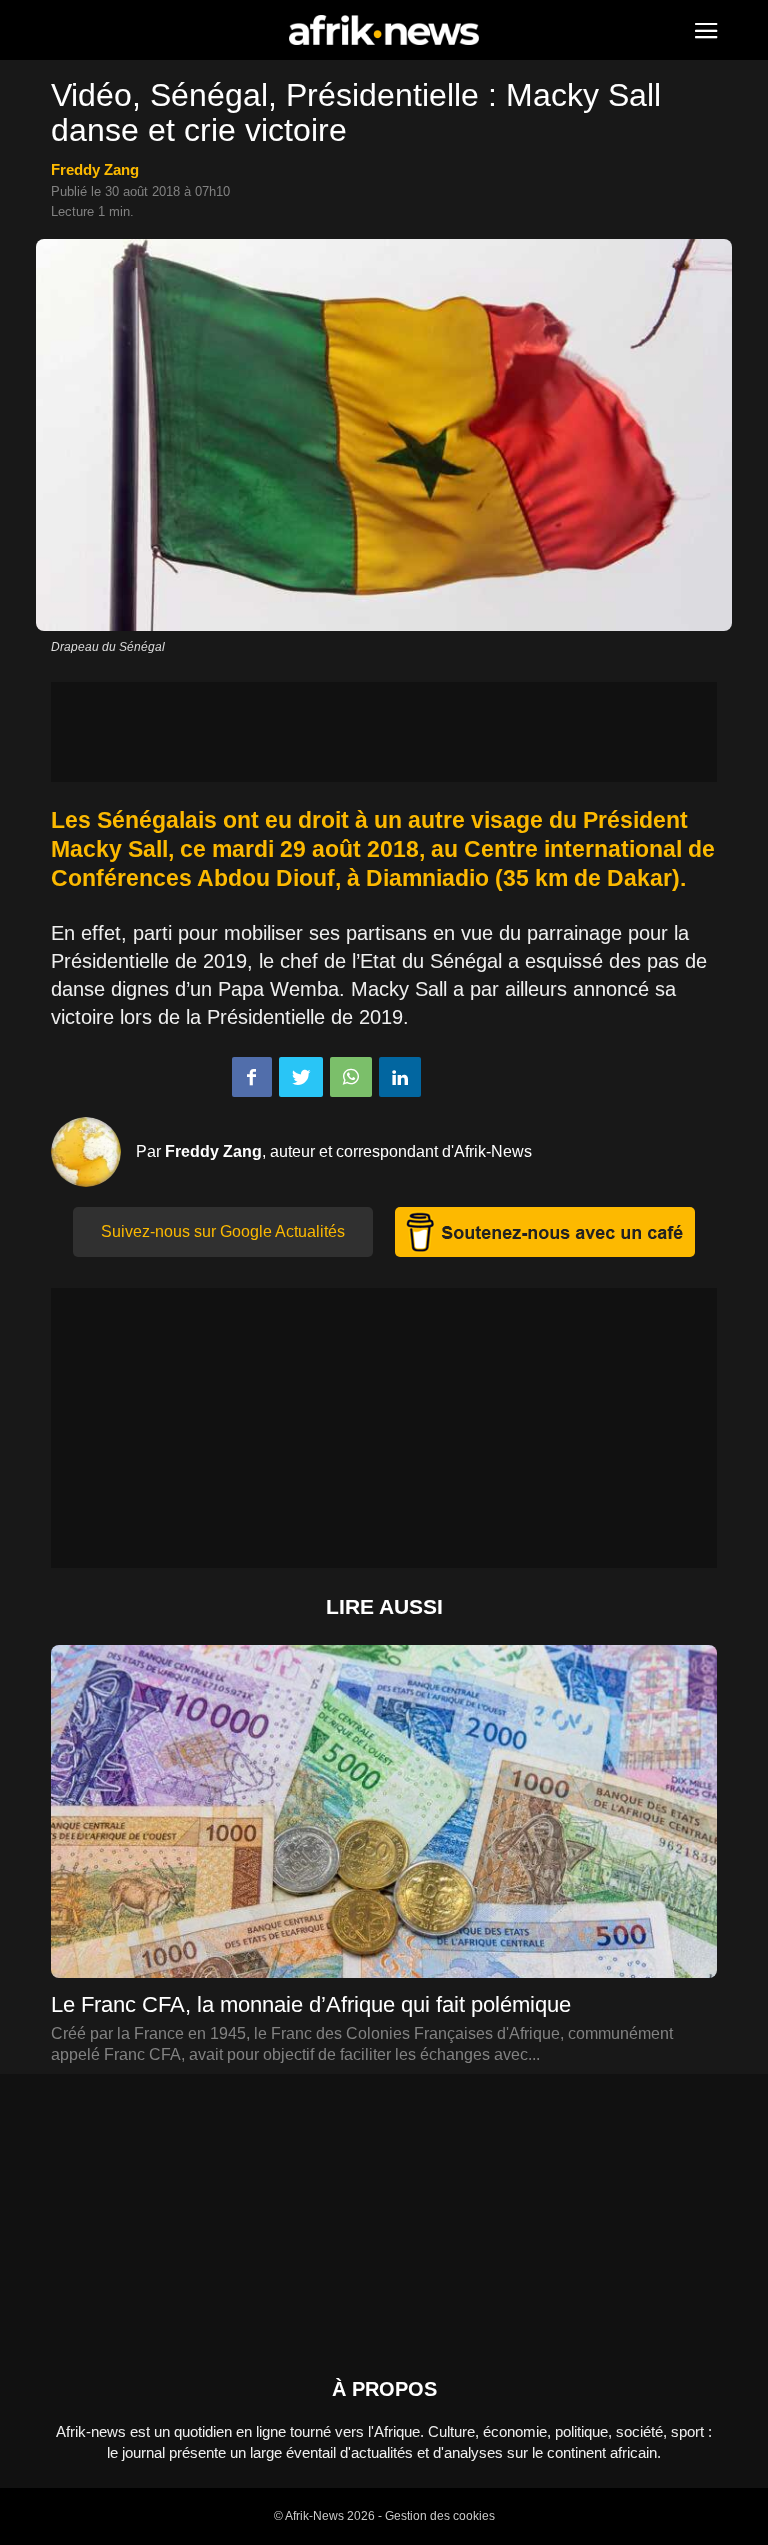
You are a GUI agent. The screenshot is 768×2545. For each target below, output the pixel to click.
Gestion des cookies (440, 2516)
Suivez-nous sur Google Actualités (223, 1231)
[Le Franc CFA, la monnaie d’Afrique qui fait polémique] (384, 1832)
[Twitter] (301, 1077)
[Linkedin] (400, 1077)
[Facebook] (252, 1077)
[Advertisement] (384, 732)
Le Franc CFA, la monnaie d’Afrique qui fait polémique (311, 2004)
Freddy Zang (95, 169)
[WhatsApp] (351, 1077)
